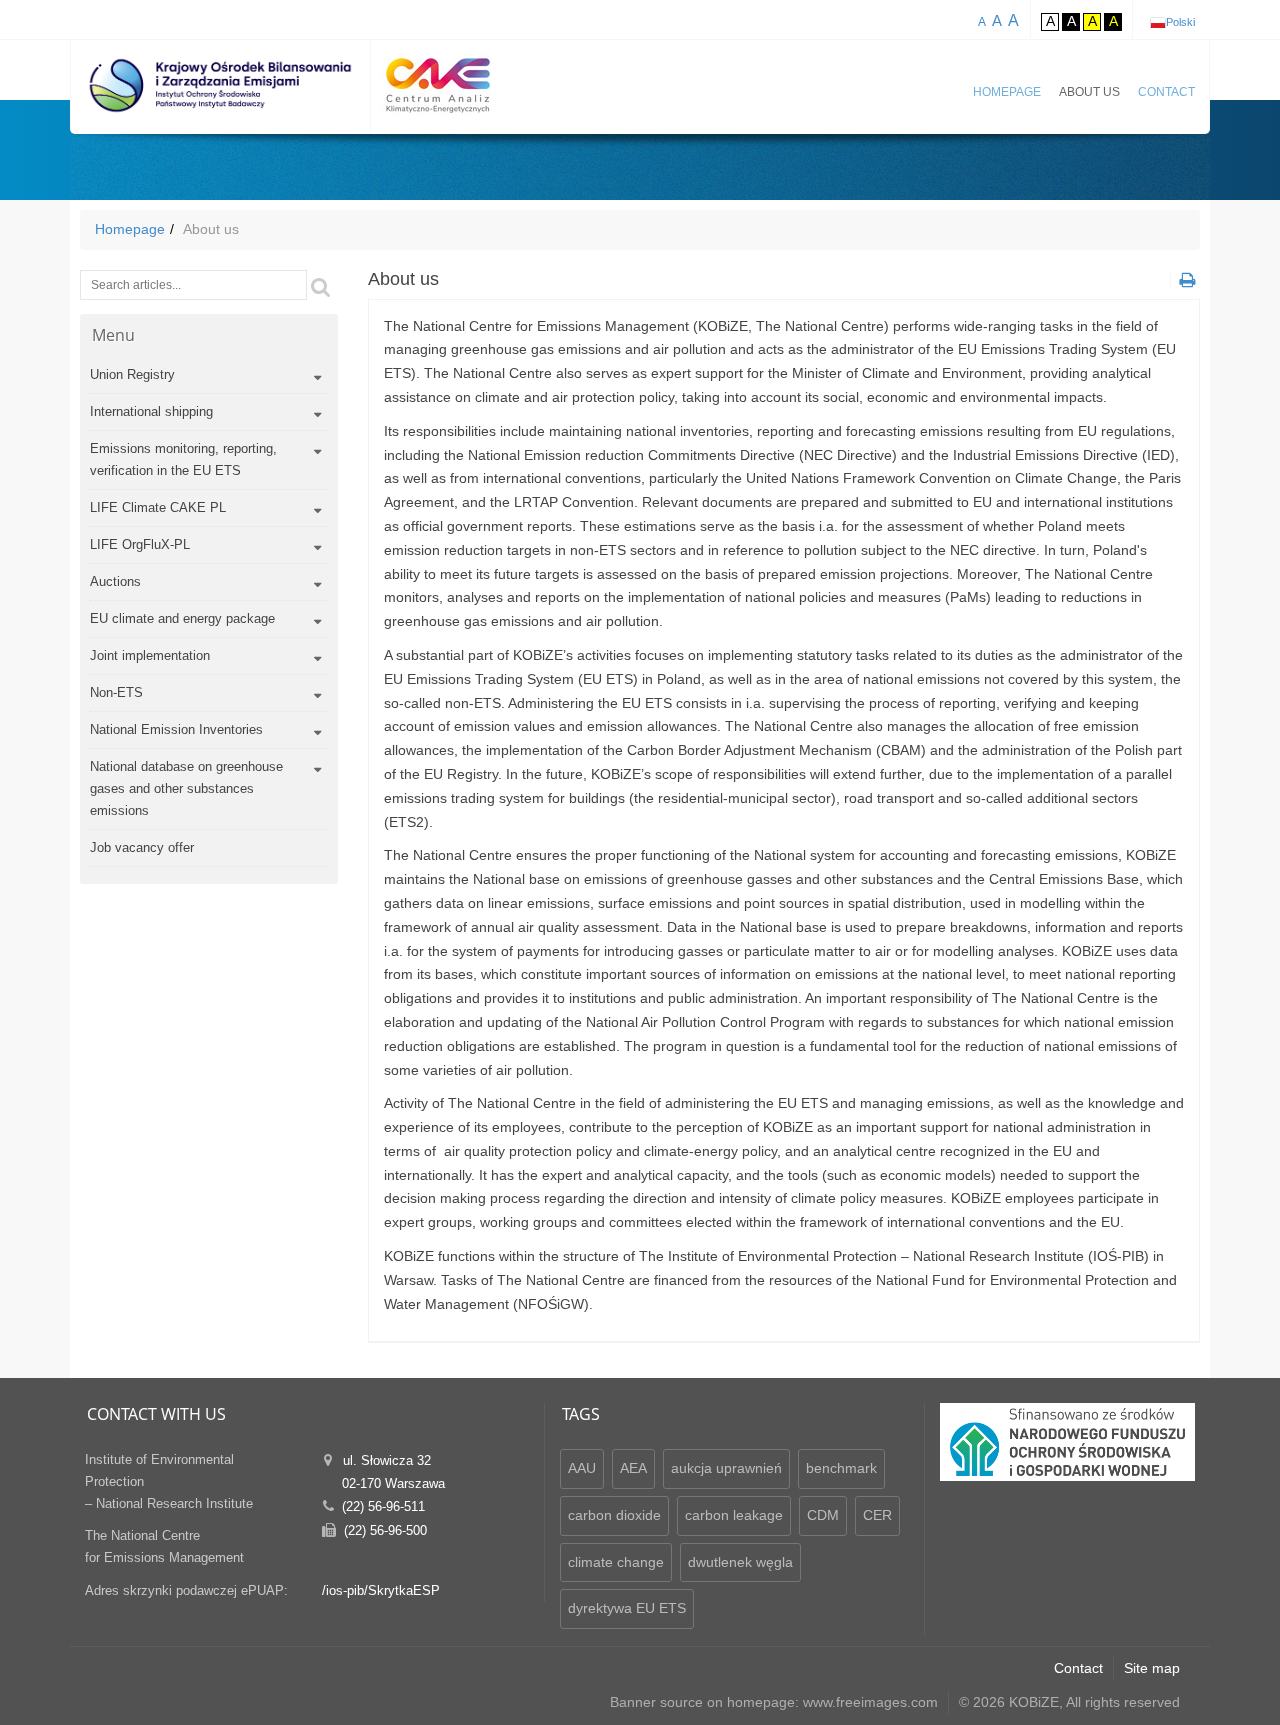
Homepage (1007, 92)
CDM (823, 1515)
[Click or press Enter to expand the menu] (317, 378)
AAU (582, 1468)
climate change (616, 1562)
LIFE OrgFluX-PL (140, 544)
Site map (1152, 1668)
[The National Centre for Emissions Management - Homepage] (221, 85)
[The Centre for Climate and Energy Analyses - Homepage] (438, 85)
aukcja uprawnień (726, 1468)
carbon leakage (734, 1515)
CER (877, 1515)
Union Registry (132, 374)
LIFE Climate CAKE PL (158, 507)
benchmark (841, 1468)
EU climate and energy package (182, 618)
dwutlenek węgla (740, 1562)
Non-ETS (116, 692)
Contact (1166, 92)
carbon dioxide (614, 1515)
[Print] (1185, 280)
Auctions (115, 581)
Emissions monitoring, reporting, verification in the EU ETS (183, 459)
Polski (1180, 22)
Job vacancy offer (142, 847)
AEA (633, 1468)
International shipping (151, 411)
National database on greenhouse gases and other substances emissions (186, 788)
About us (1089, 92)
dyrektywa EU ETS (627, 1608)
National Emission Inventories (176, 729)
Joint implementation (150, 655)
